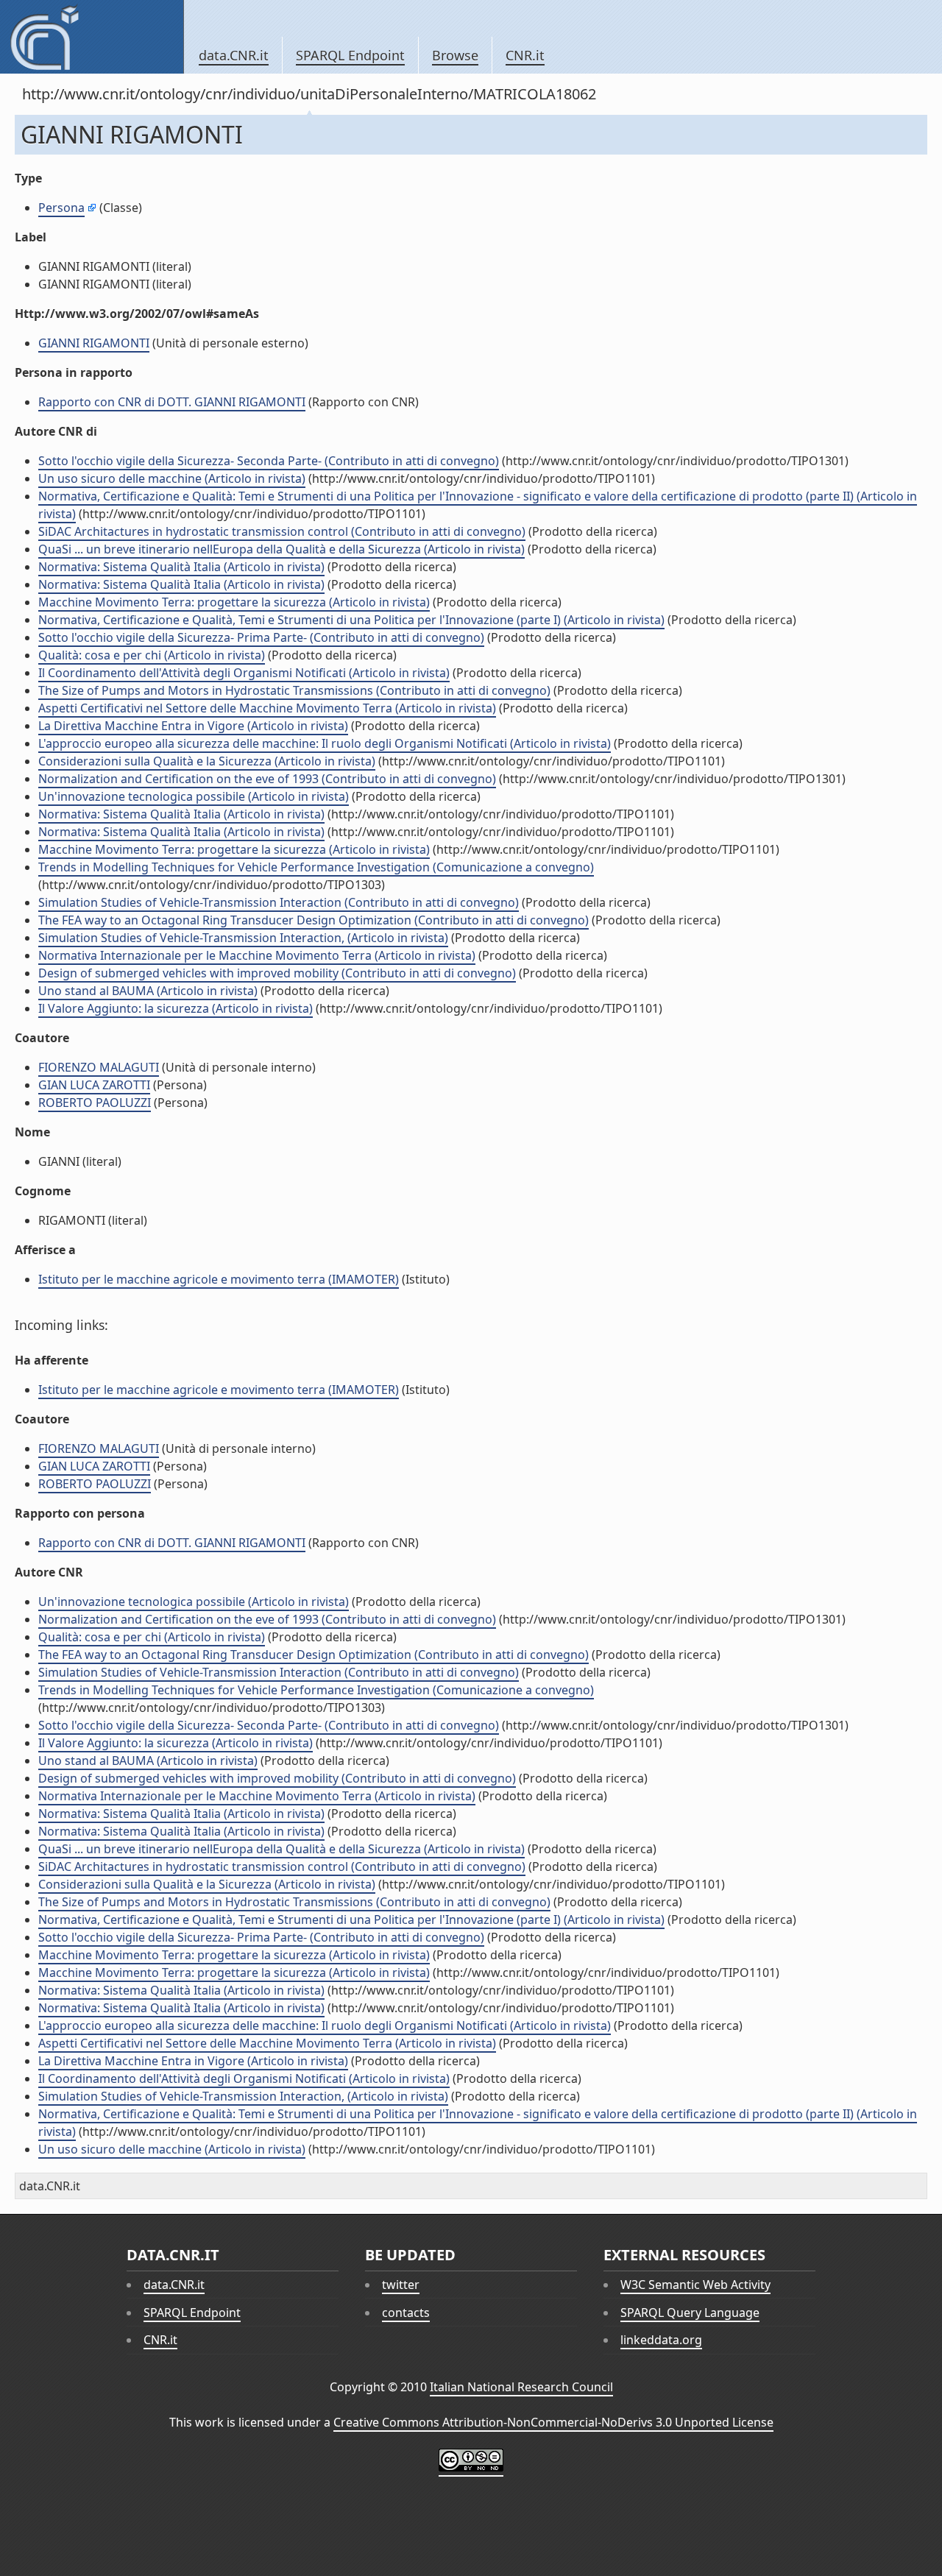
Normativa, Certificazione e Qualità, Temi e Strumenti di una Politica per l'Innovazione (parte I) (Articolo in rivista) (351, 620)
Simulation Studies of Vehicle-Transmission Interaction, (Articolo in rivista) (243, 938)
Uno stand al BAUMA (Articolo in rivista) (148, 991)
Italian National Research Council (521, 2387)
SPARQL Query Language (690, 2313)
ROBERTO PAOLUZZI (95, 1103)
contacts (406, 2313)
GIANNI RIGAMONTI (94, 343)
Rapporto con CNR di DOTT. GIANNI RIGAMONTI (172, 402)
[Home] (92, 37)
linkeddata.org (661, 2340)
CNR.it (525, 55)
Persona (61, 208)
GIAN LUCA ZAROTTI (94, 1085)
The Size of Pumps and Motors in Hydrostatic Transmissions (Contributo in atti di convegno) (294, 690)
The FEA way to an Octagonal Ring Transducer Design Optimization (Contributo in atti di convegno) (314, 920)
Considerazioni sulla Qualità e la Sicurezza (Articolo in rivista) (207, 761)
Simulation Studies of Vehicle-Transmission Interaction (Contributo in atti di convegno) (279, 902)
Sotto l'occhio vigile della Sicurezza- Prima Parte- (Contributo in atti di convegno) (261, 637)
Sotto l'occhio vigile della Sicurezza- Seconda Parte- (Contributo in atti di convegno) (269, 461)
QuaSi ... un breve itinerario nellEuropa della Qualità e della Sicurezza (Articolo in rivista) (281, 549)
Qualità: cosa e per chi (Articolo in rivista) (152, 655)
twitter (401, 2285)
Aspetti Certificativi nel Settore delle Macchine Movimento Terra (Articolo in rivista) (267, 708)
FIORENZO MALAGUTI (99, 1067)
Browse (455, 55)
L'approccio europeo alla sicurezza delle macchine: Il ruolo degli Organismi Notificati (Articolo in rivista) (325, 743)
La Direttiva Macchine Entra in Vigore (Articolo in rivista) (193, 726)
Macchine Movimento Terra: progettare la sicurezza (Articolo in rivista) (234, 602)
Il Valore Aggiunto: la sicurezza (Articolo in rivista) (176, 1008)
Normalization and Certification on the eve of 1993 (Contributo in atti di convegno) (267, 779)
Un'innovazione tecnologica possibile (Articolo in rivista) (194, 796)
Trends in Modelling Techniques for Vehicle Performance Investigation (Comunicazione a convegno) (316, 867)
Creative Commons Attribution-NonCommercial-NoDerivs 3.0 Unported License (553, 2422)
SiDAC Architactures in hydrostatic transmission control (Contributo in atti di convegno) (282, 531)
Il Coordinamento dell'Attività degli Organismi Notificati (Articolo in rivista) (244, 673)
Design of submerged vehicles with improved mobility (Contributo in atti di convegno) (277, 973)
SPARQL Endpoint (350, 55)
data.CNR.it (234, 55)
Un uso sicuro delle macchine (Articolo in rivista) (172, 478)
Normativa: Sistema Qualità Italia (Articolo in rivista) (181, 567)
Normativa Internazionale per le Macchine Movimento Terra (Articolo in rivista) (257, 955)
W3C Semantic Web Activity (695, 2285)
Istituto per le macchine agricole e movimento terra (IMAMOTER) (219, 1279)
